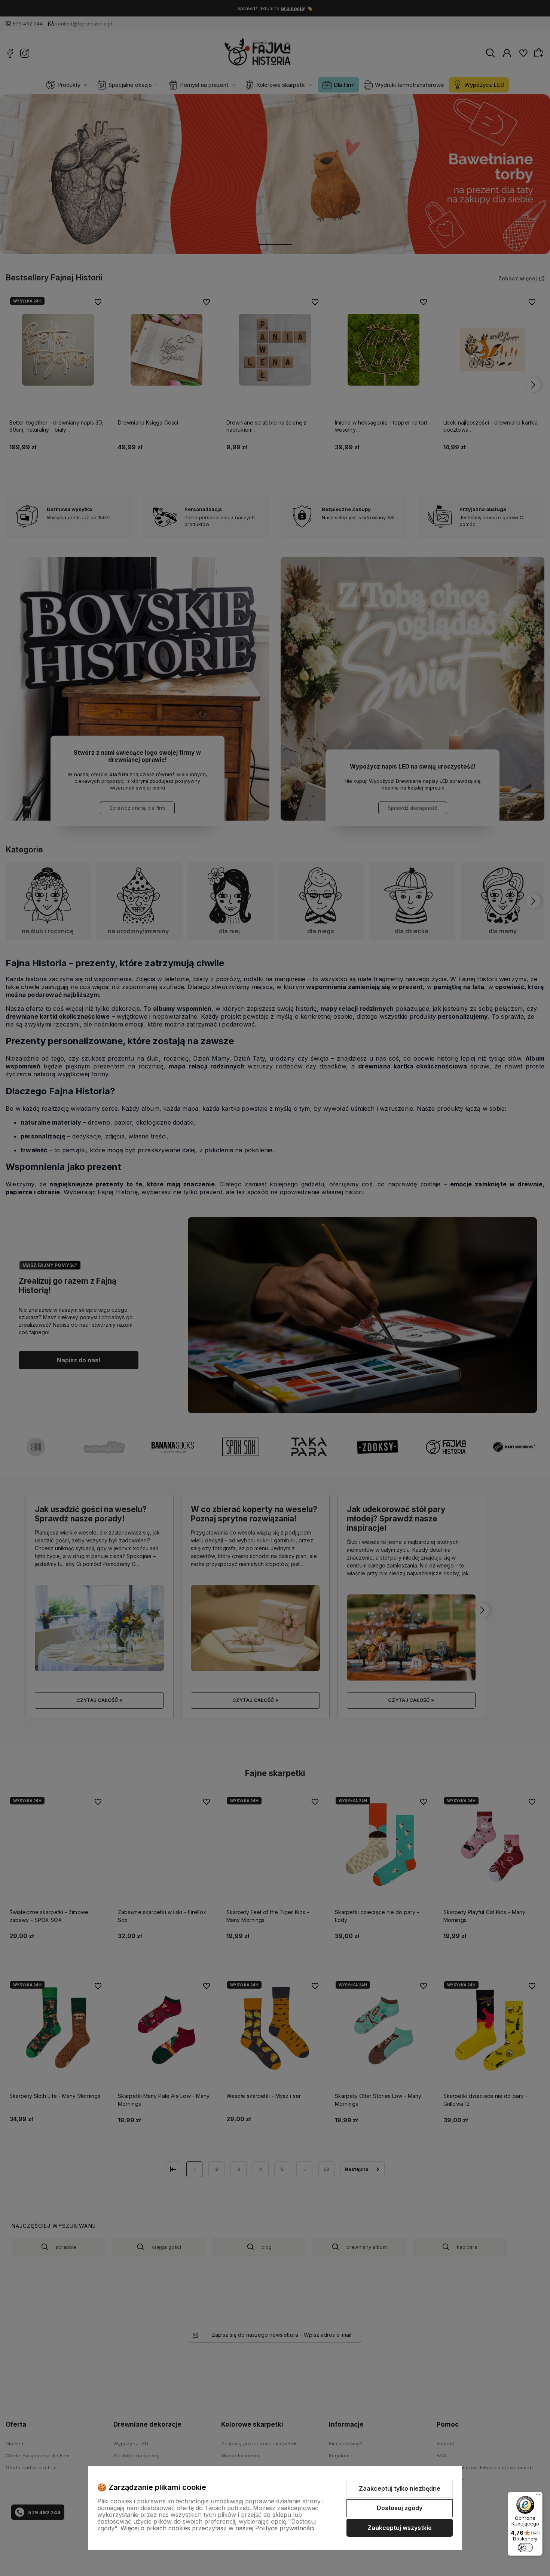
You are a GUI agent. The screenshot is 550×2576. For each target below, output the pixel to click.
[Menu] (538, 2496)
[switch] (525, 2548)
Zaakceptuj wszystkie (400, 2528)
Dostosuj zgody (400, 2508)
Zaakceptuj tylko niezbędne (400, 2488)
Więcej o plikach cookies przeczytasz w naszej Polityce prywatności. (218, 2528)
